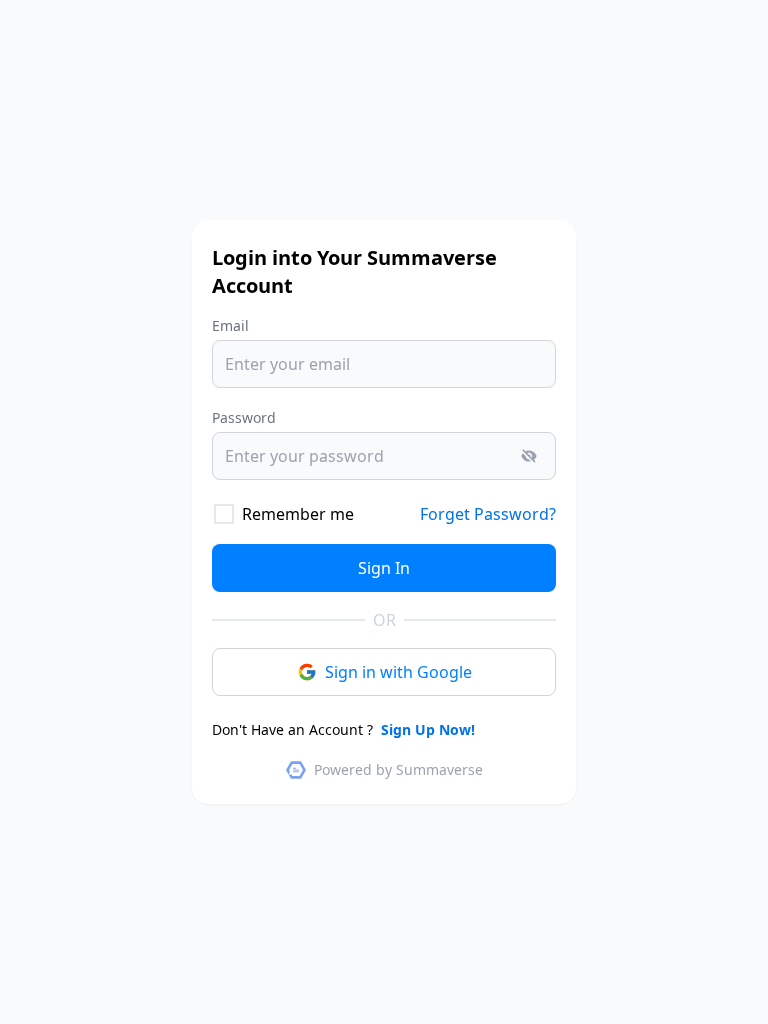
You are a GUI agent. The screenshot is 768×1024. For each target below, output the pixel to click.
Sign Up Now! (426, 729)
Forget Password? (488, 514)
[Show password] (529, 456)
